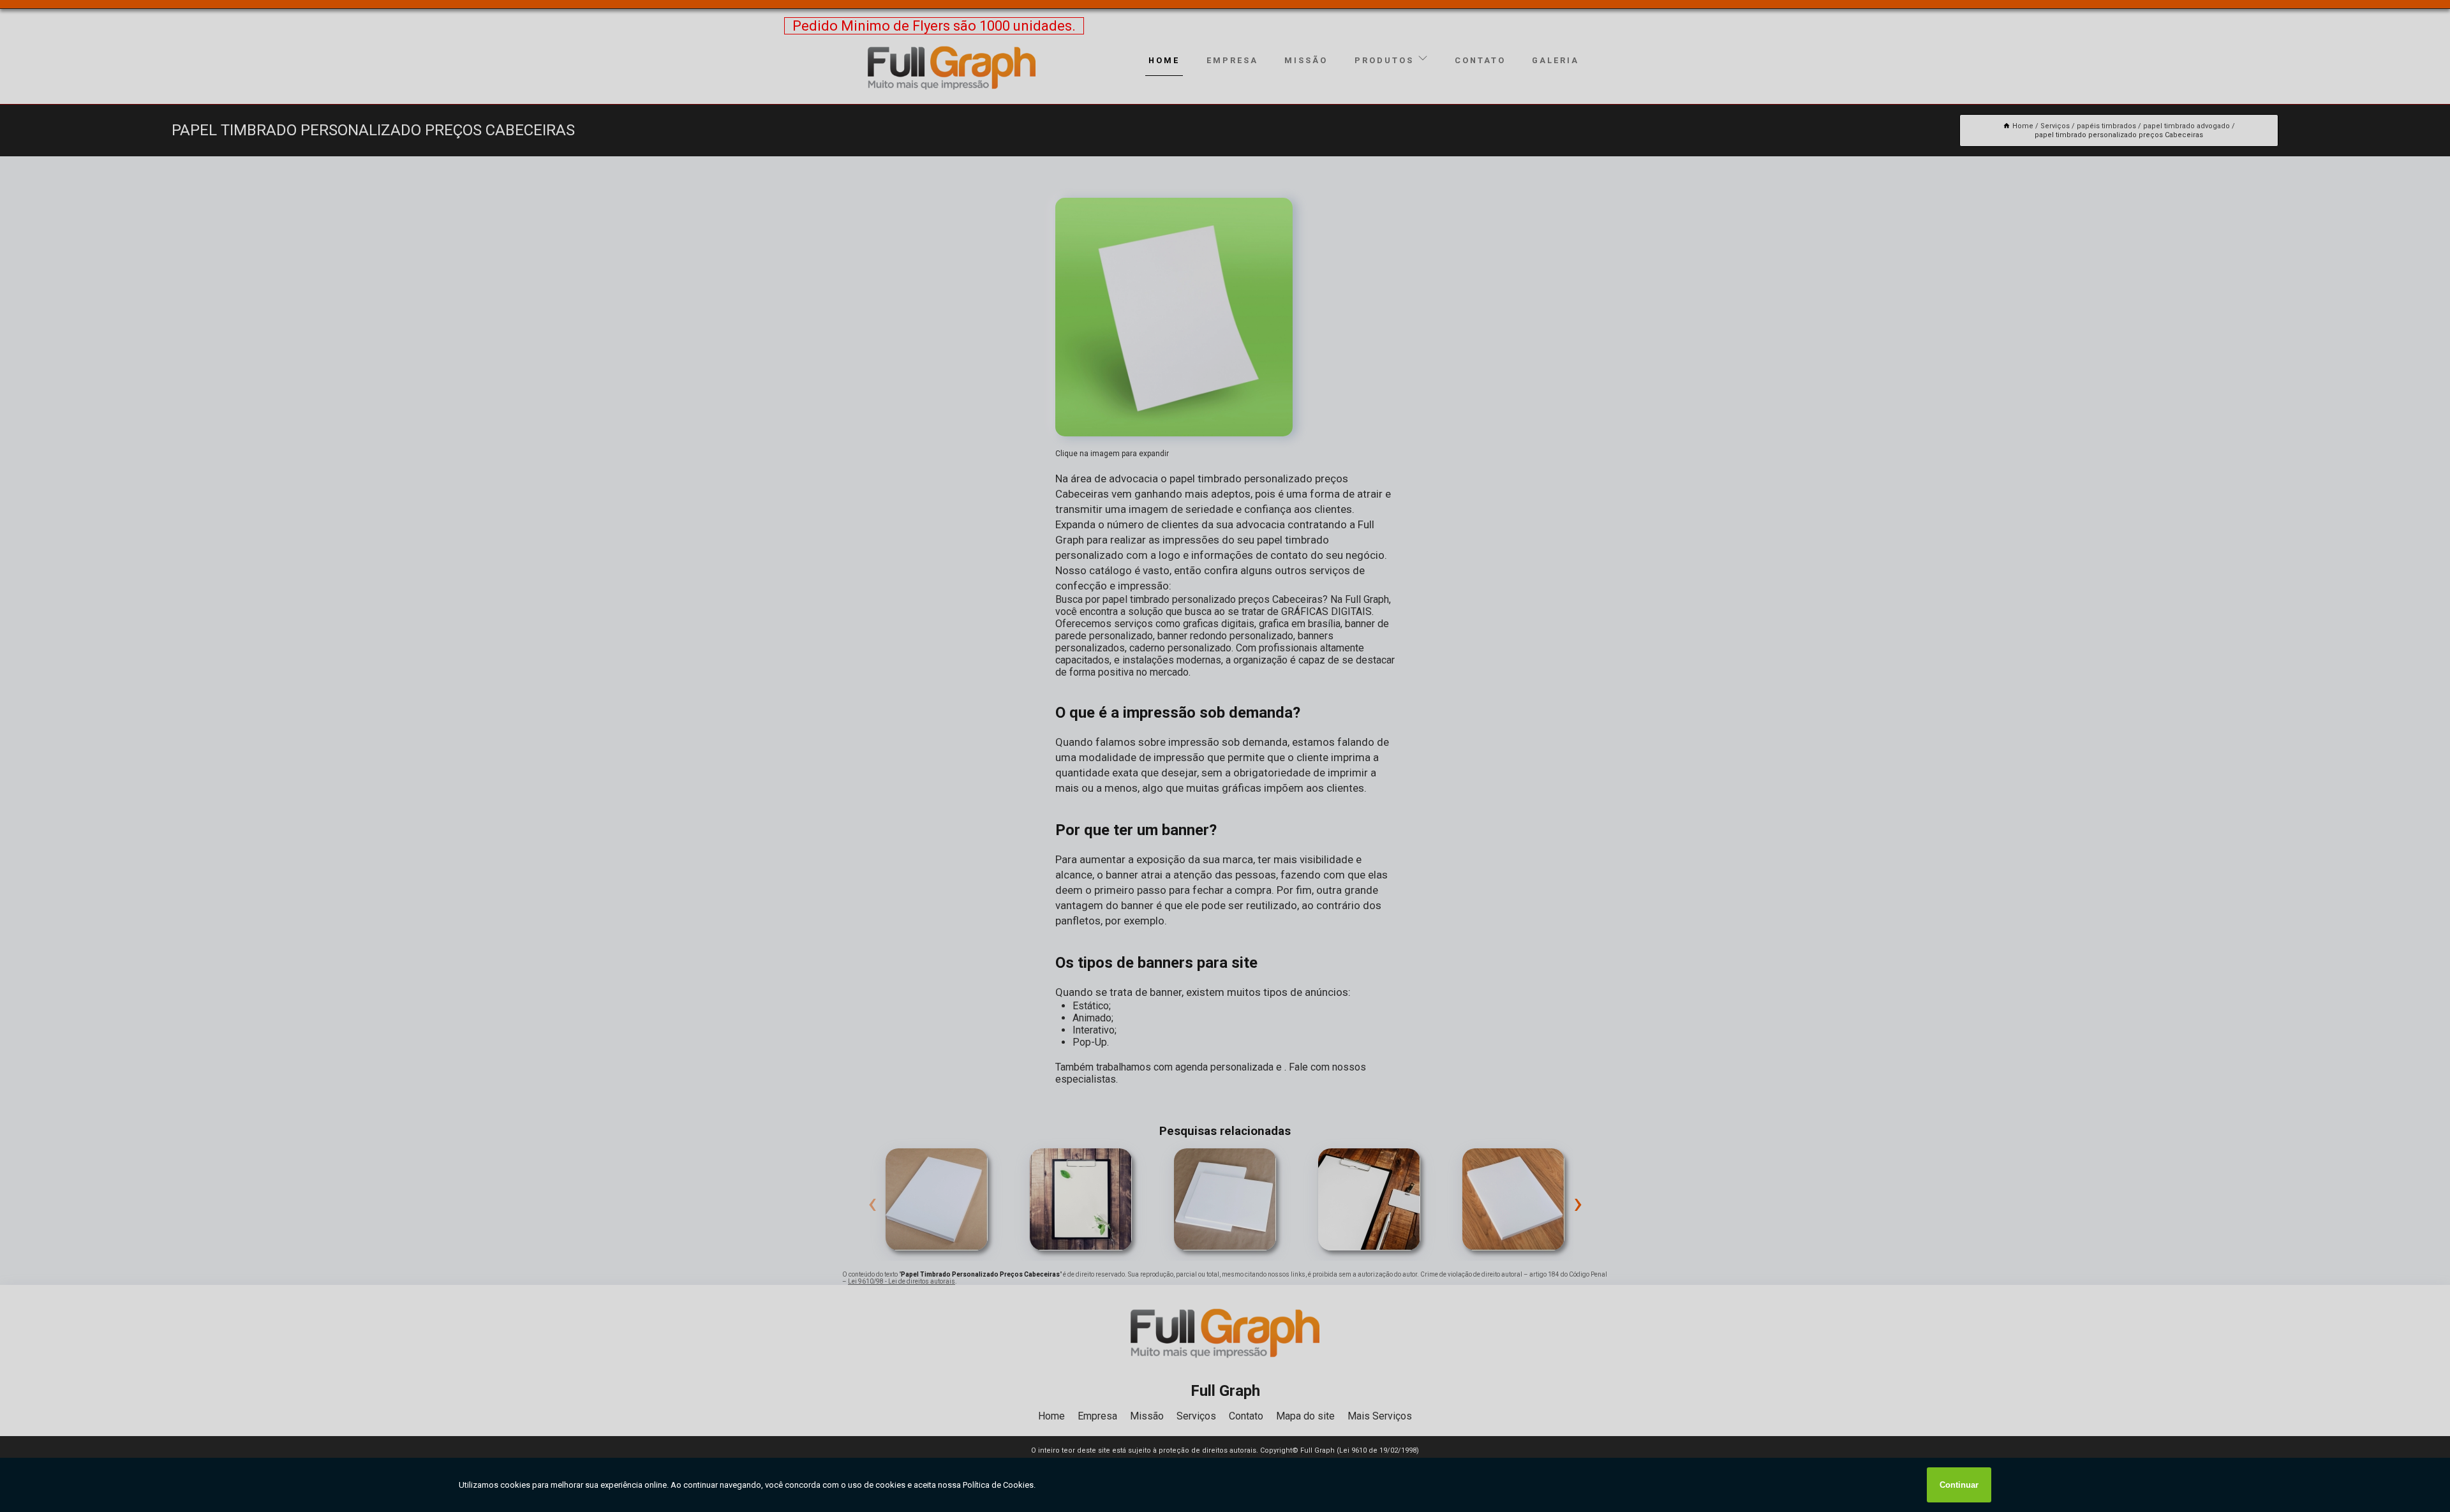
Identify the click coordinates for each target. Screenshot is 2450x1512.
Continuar (1959, 1485)
